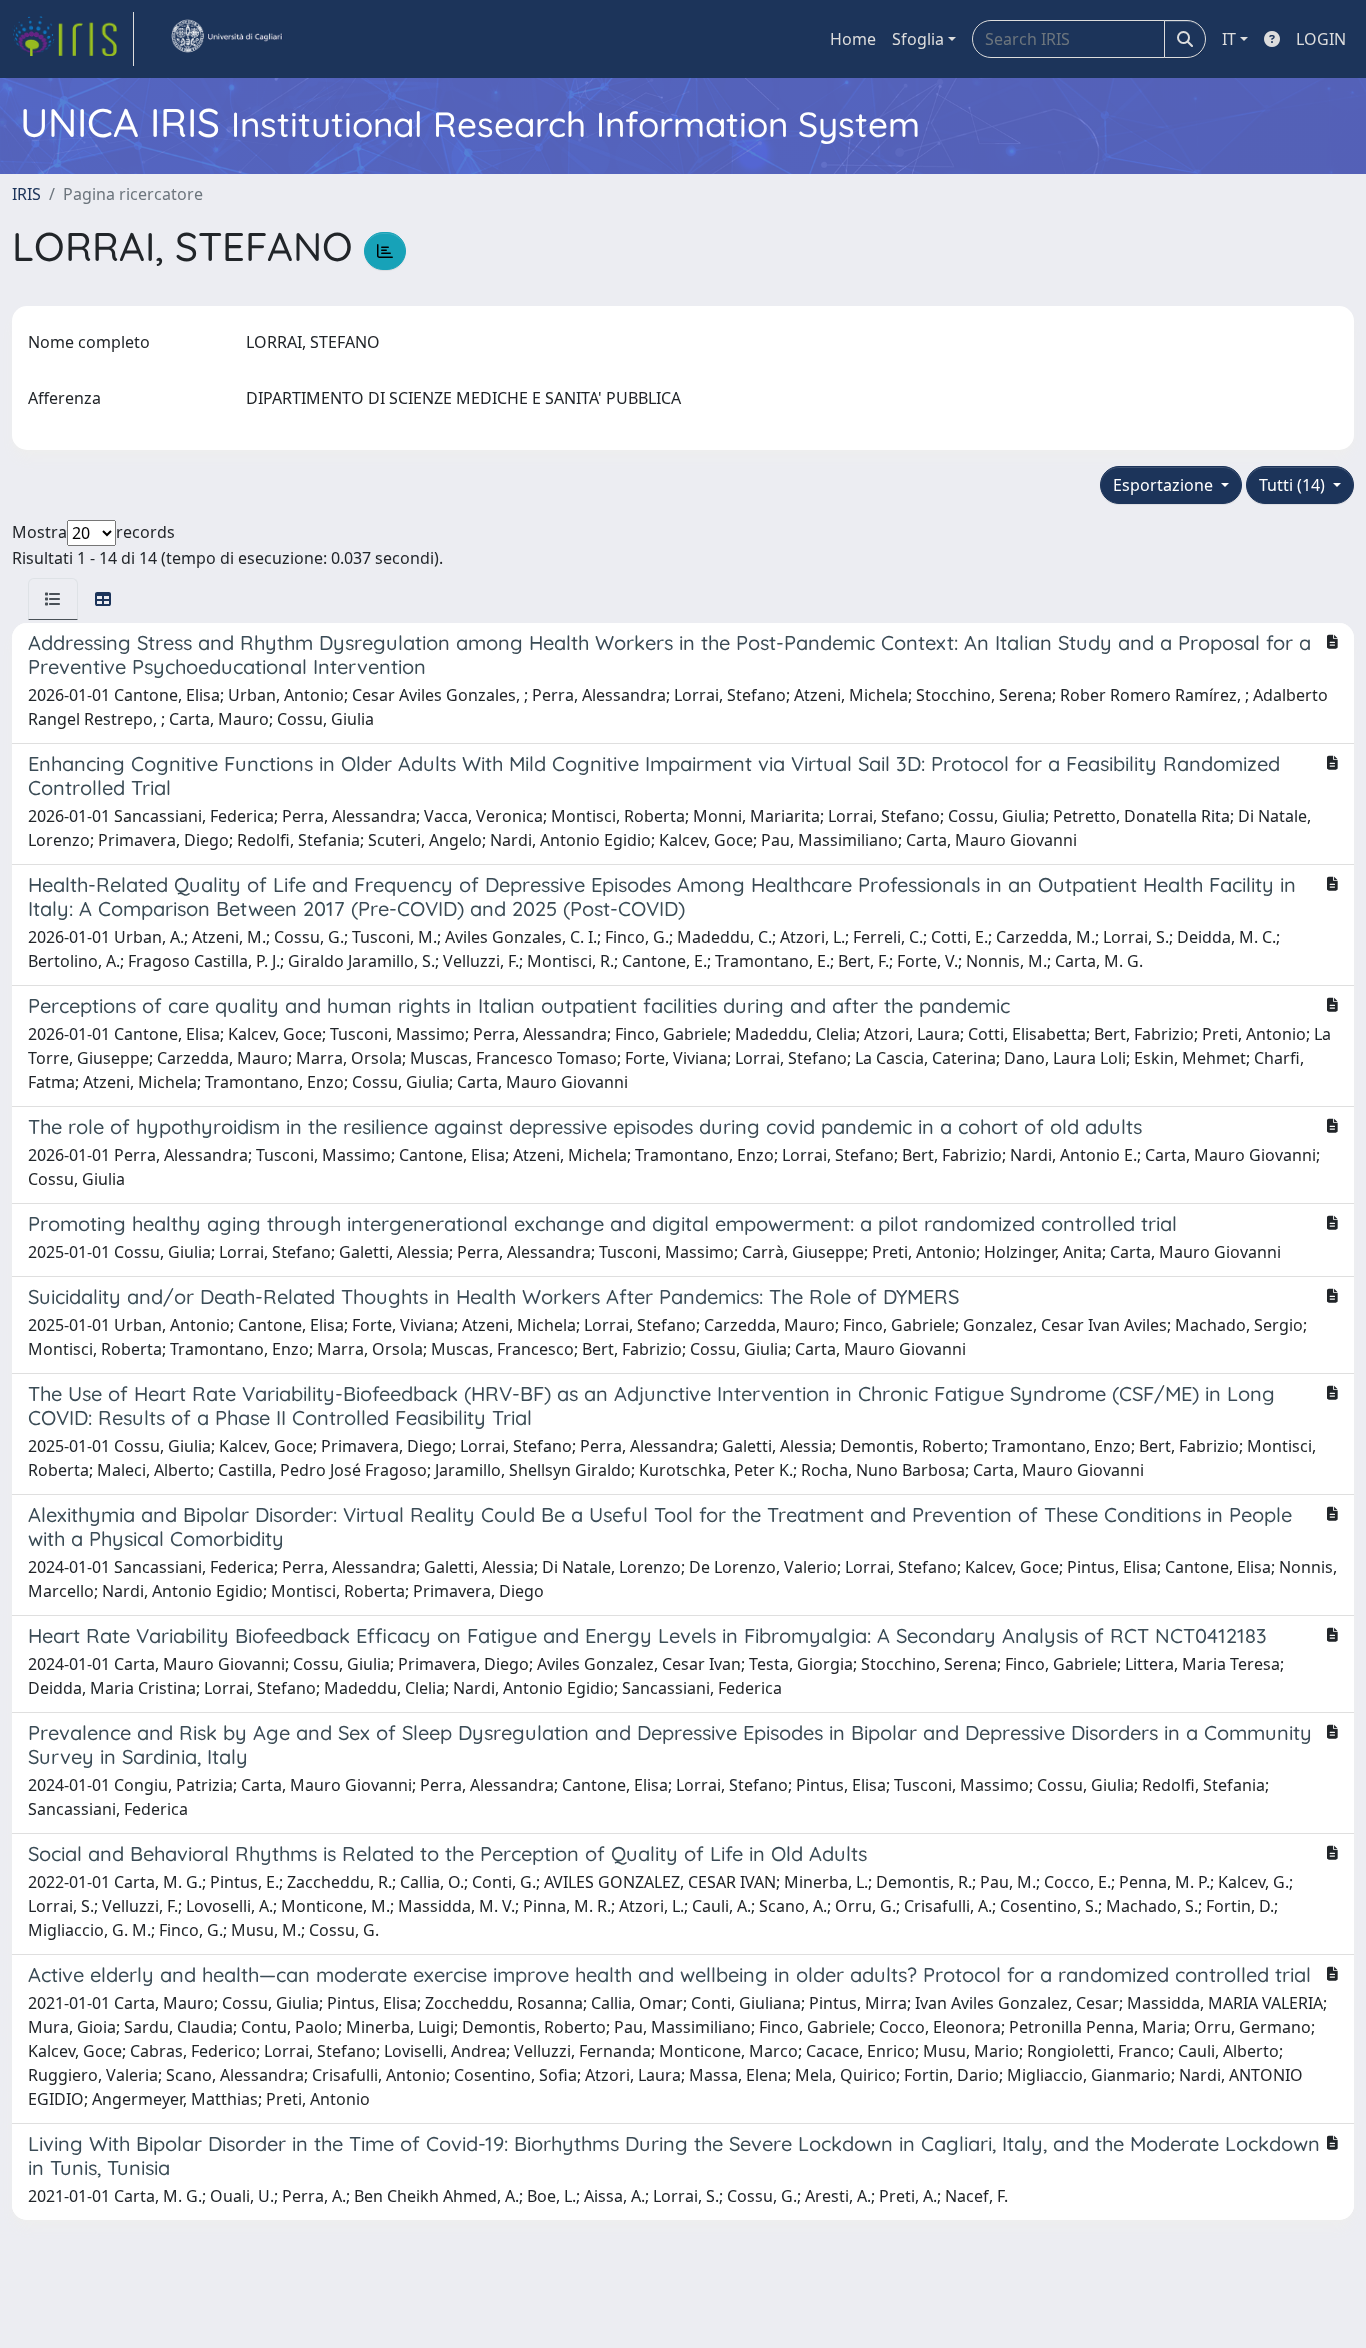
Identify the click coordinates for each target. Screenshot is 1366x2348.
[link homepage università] (226, 39)
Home (853, 39)
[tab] (53, 599)
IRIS (26, 194)
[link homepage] (73, 39)
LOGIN (1321, 39)
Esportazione (1165, 485)
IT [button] (1229, 39)
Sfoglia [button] (918, 39)
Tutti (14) (1294, 485)
